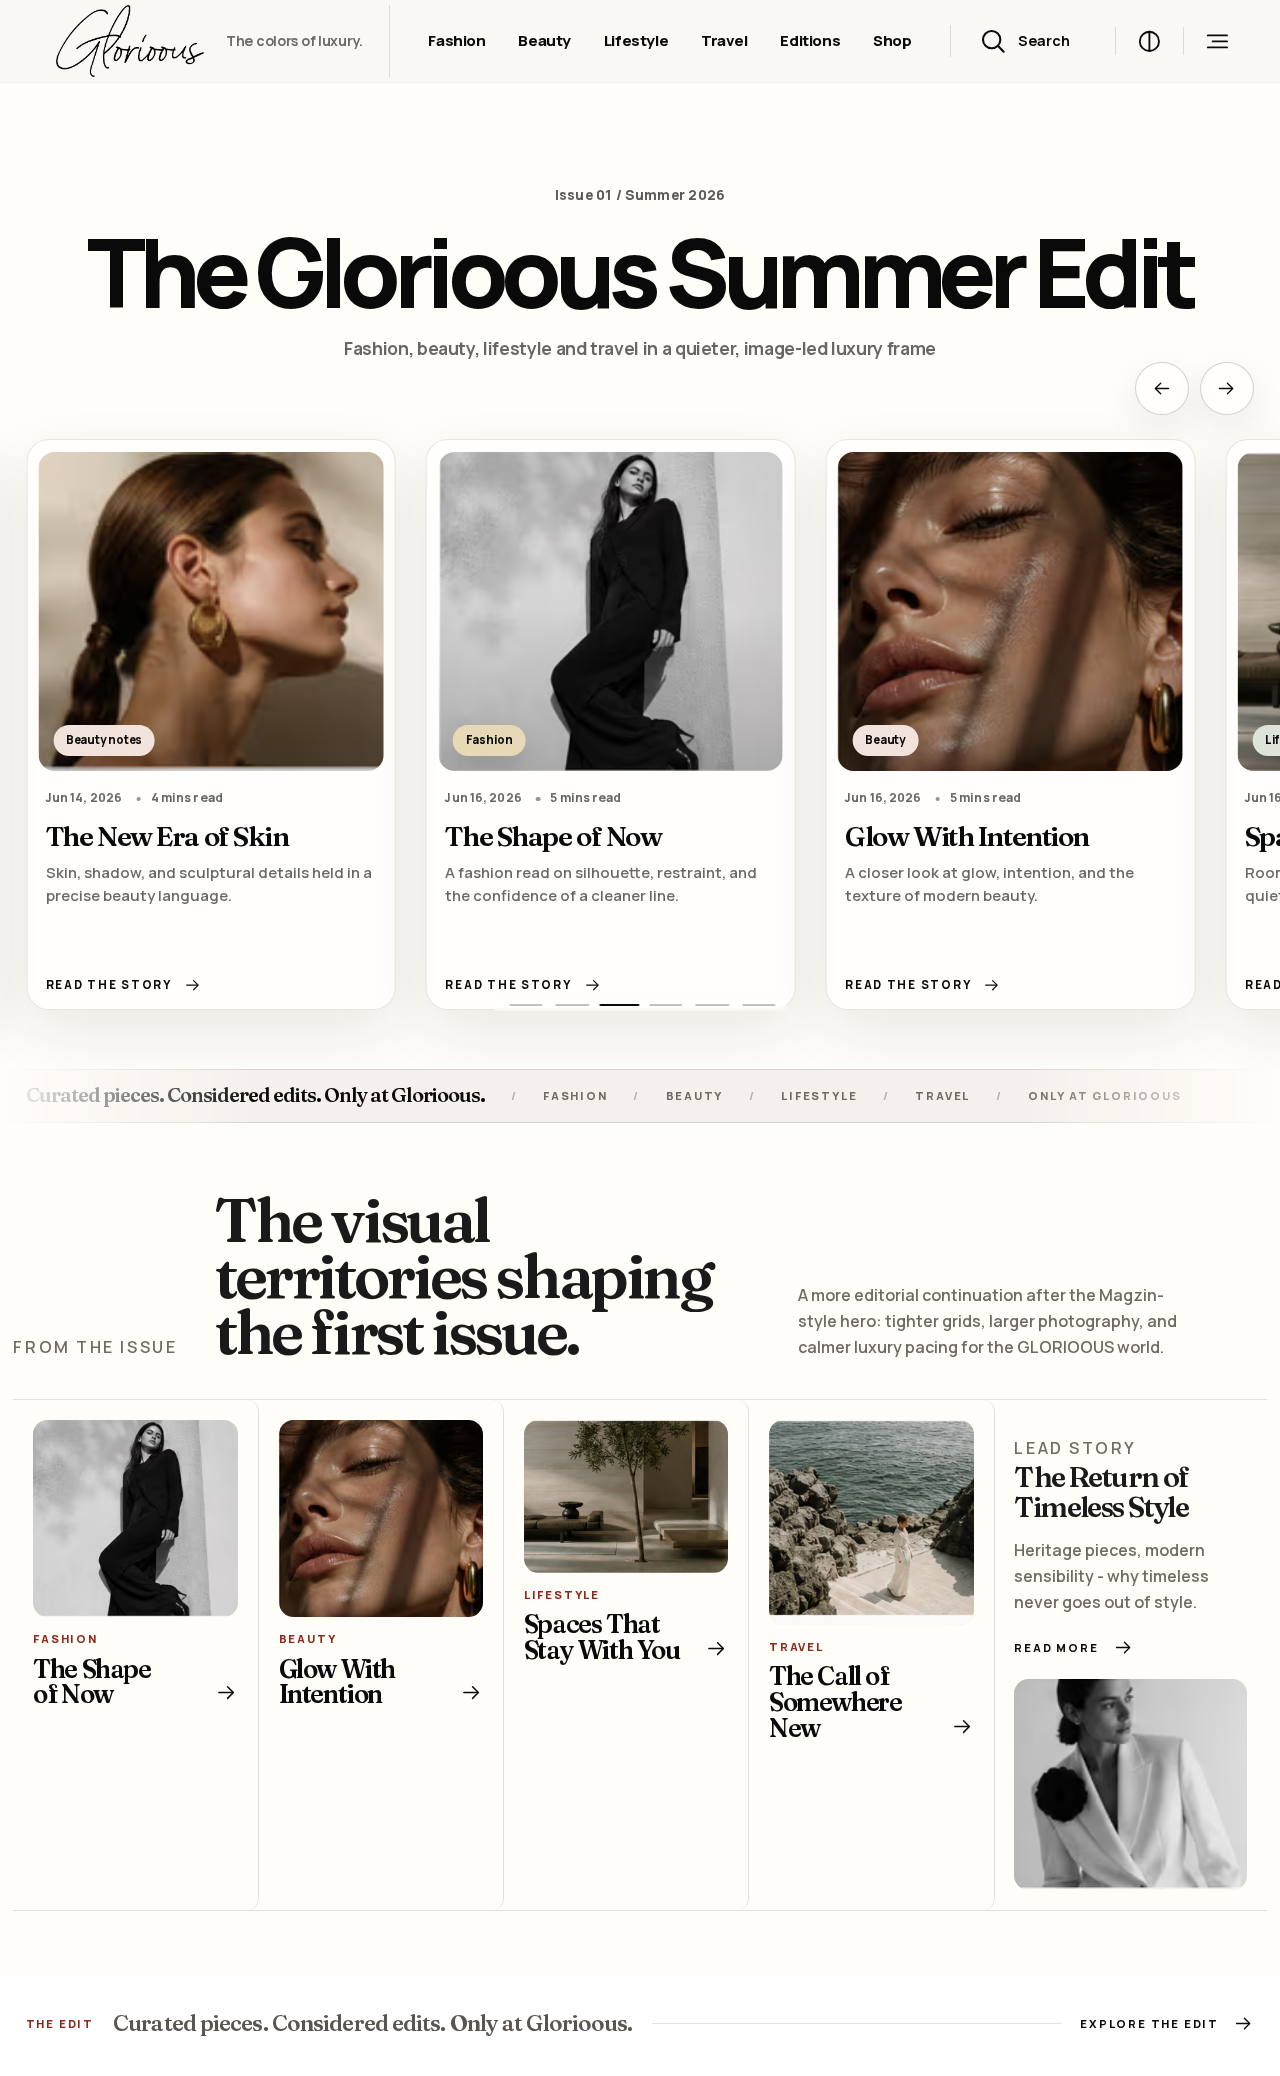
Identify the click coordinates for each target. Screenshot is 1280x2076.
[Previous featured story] (1162, 389)
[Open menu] (1216, 41)
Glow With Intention (967, 836)
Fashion (456, 40)
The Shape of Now (553, 836)
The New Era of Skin (167, 836)
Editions (810, 40)
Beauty (544, 40)
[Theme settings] (1149, 41)
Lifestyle (636, 40)
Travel (724, 40)
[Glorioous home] (130, 41)
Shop (892, 40)
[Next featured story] (1227, 389)
